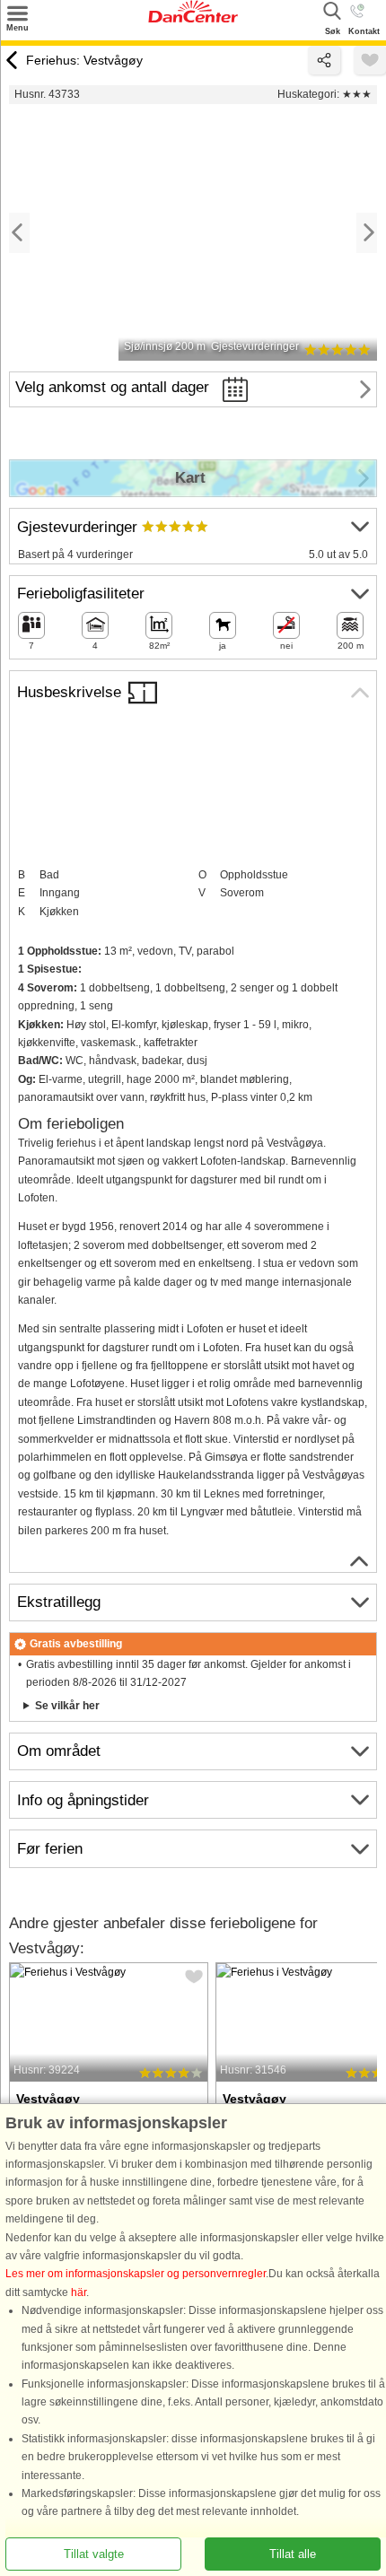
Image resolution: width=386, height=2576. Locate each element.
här (79, 2292)
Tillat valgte (94, 2554)
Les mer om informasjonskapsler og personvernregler (136, 2275)
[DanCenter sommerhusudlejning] (193, 19)
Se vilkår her (67, 1706)
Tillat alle (293, 2554)
